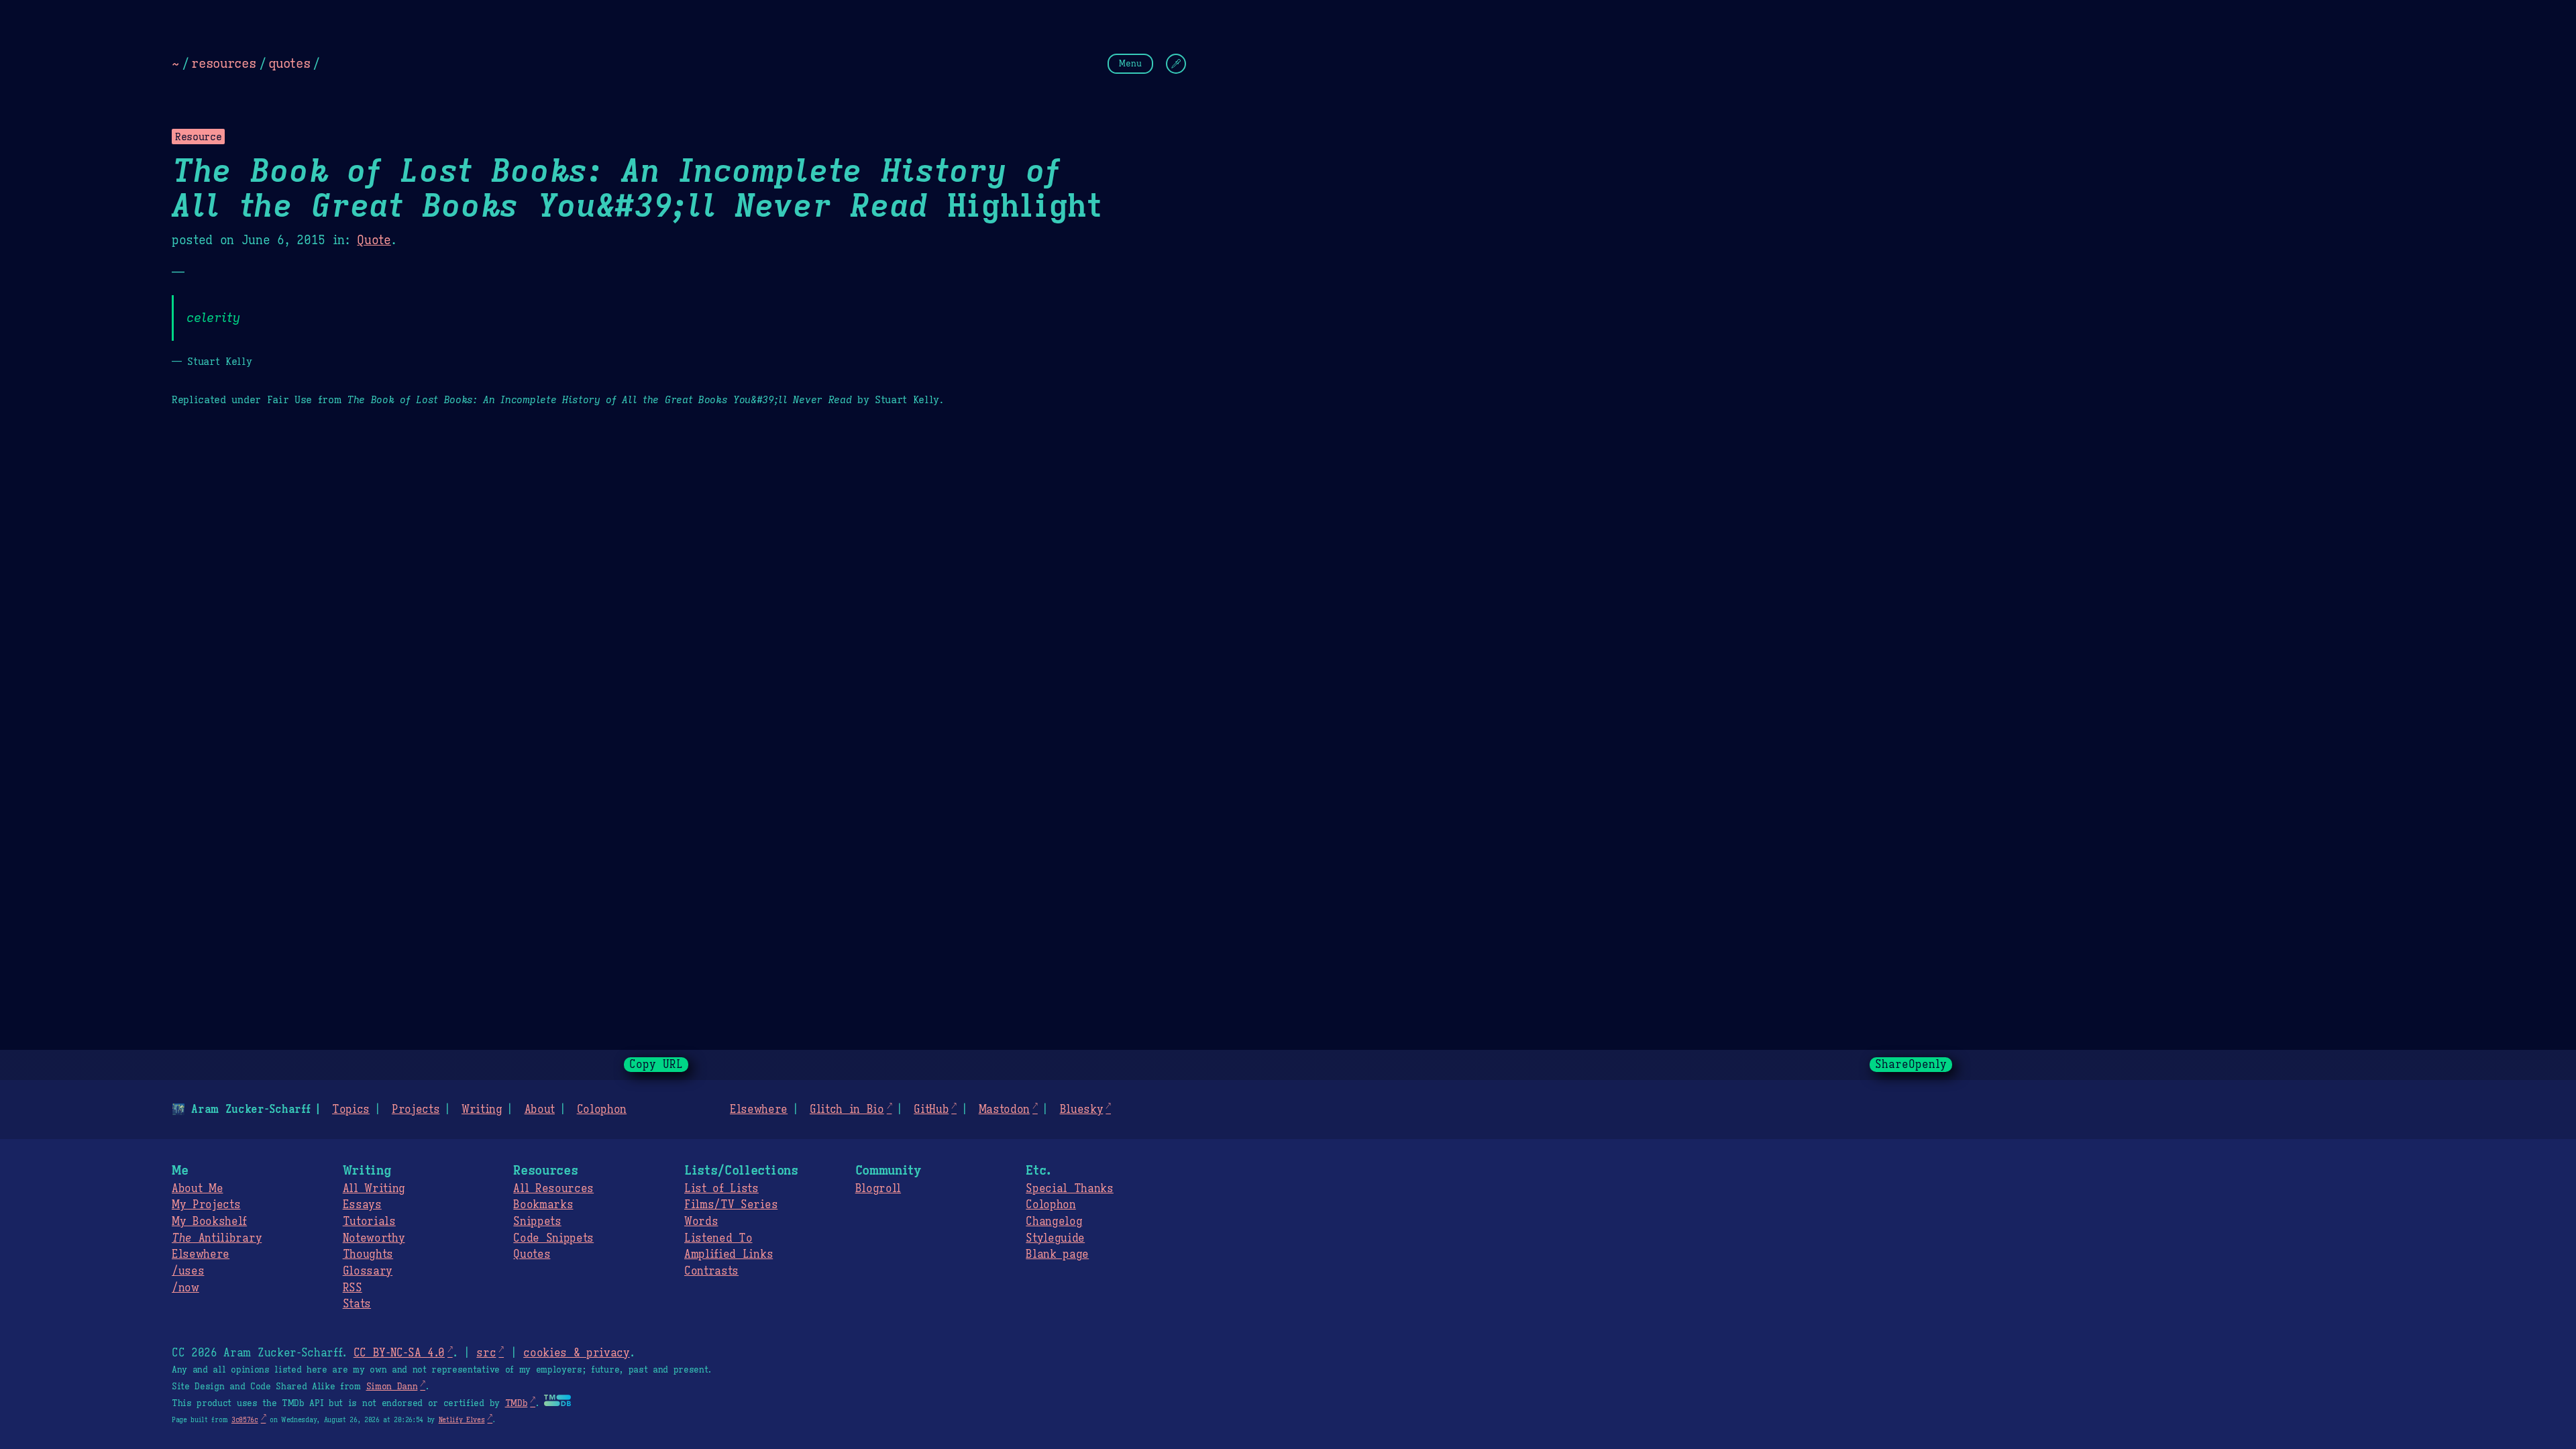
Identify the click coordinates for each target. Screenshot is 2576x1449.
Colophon (602, 1110)
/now (185, 1288)
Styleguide (1055, 1238)
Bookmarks (543, 1205)
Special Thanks (1070, 1189)
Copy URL (656, 1065)
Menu (1130, 63)
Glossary (368, 1271)
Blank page (1057, 1254)
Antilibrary (217, 1238)
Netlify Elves (462, 1420)
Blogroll (878, 1189)
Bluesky (1082, 1110)
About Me (197, 1189)
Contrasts (711, 1271)
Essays (362, 1205)
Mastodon (1004, 1110)
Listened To (718, 1238)
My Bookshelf (209, 1222)
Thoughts (368, 1254)
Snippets (537, 1222)
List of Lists (721, 1189)
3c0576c (245, 1420)
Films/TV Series (731, 1205)
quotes (289, 63)
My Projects (206, 1205)
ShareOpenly (1911, 1065)
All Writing (374, 1189)
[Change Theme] (1176, 64)
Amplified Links (729, 1254)
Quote (374, 240)
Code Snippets (553, 1238)
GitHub (931, 1110)
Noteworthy (374, 1238)
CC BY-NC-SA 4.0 (399, 1353)
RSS (353, 1288)
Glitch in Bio (847, 1110)
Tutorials (369, 1222)
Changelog (1054, 1222)
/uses (188, 1271)
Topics (351, 1110)
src (486, 1353)
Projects (416, 1110)
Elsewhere (759, 1110)
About (540, 1110)
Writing (482, 1110)
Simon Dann (392, 1387)
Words (701, 1222)
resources (223, 63)
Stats (357, 1304)
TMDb (517, 1403)
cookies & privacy (577, 1353)
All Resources (553, 1189)
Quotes (532, 1254)
